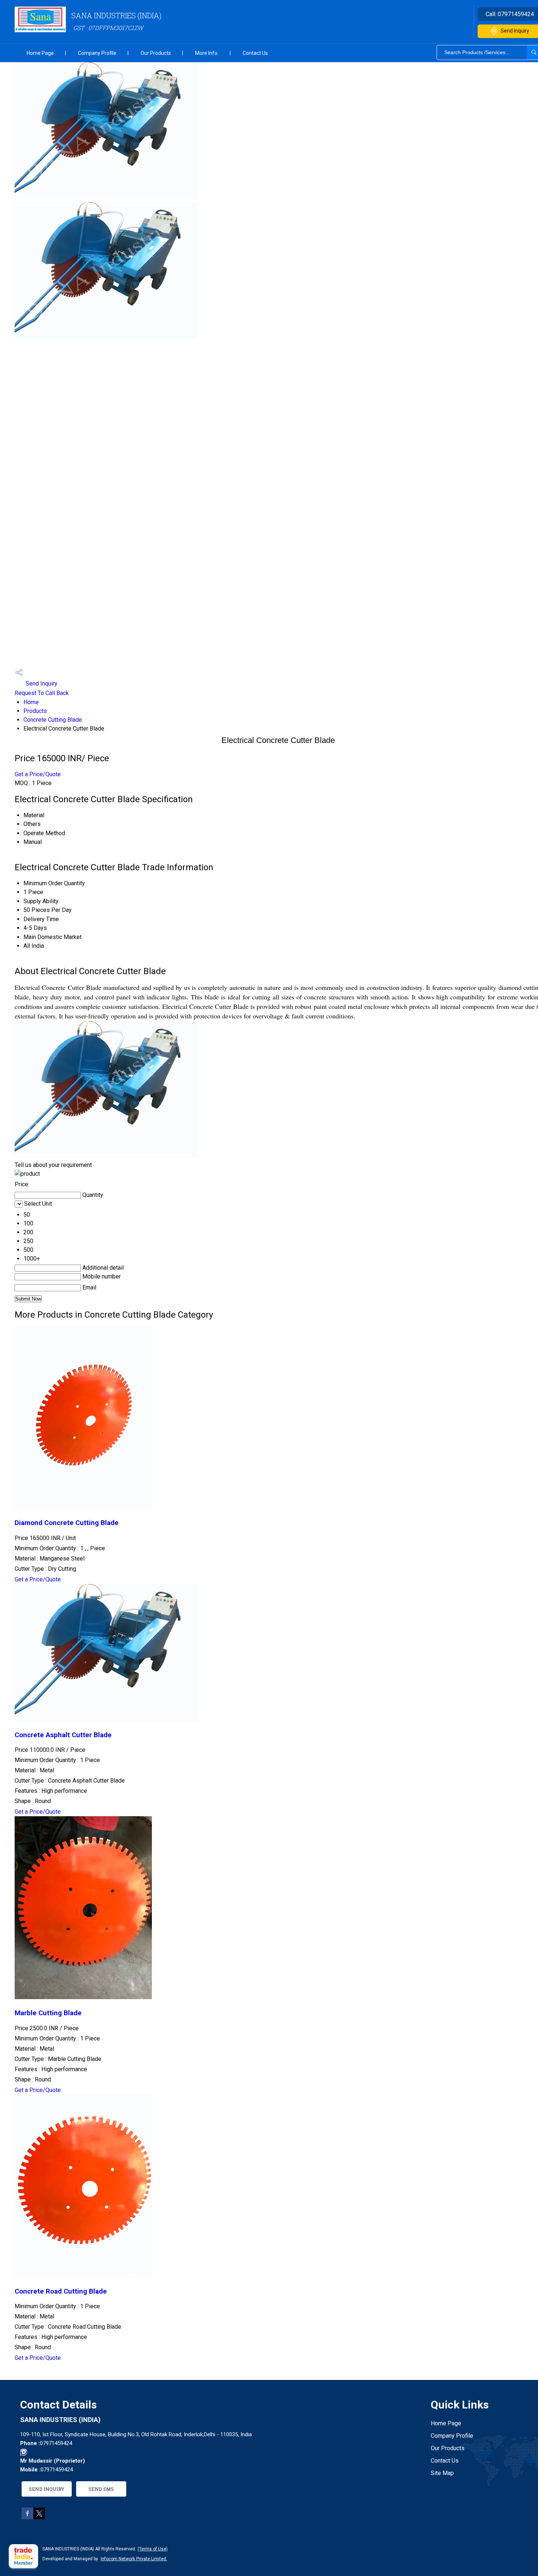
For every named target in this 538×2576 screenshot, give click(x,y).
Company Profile (97, 53)
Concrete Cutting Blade (53, 720)
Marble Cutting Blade (48, 2013)
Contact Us (255, 53)
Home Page (40, 53)
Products (35, 711)
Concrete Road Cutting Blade (61, 2291)
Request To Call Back (42, 693)
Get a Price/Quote (38, 774)
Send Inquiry (41, 684)
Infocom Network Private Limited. (134, 2559)
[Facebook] (27, 2517)
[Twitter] (39, 2517)
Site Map (442, 2473)
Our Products (156, 53)
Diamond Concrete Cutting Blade (67, 1523)
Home (31, 702)
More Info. (207, 53)
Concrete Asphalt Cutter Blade (63, 1735)
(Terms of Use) (153, 2549)
